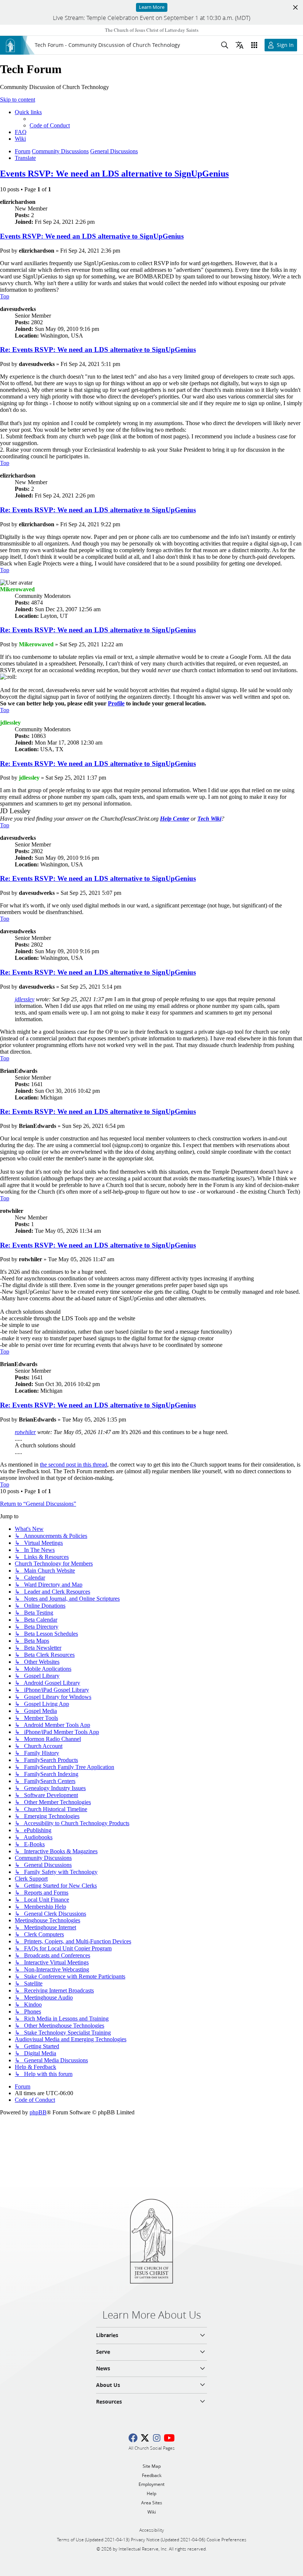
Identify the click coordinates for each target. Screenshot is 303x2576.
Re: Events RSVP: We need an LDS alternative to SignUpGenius (98, 350)
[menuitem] (50, 125)
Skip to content (18, 100)
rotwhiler (25, 1432)
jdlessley (25, 999)
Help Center (175, 819)
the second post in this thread (74, 1465)
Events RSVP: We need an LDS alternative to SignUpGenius (114, 174)
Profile (116, 703)
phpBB (38, 2112)
